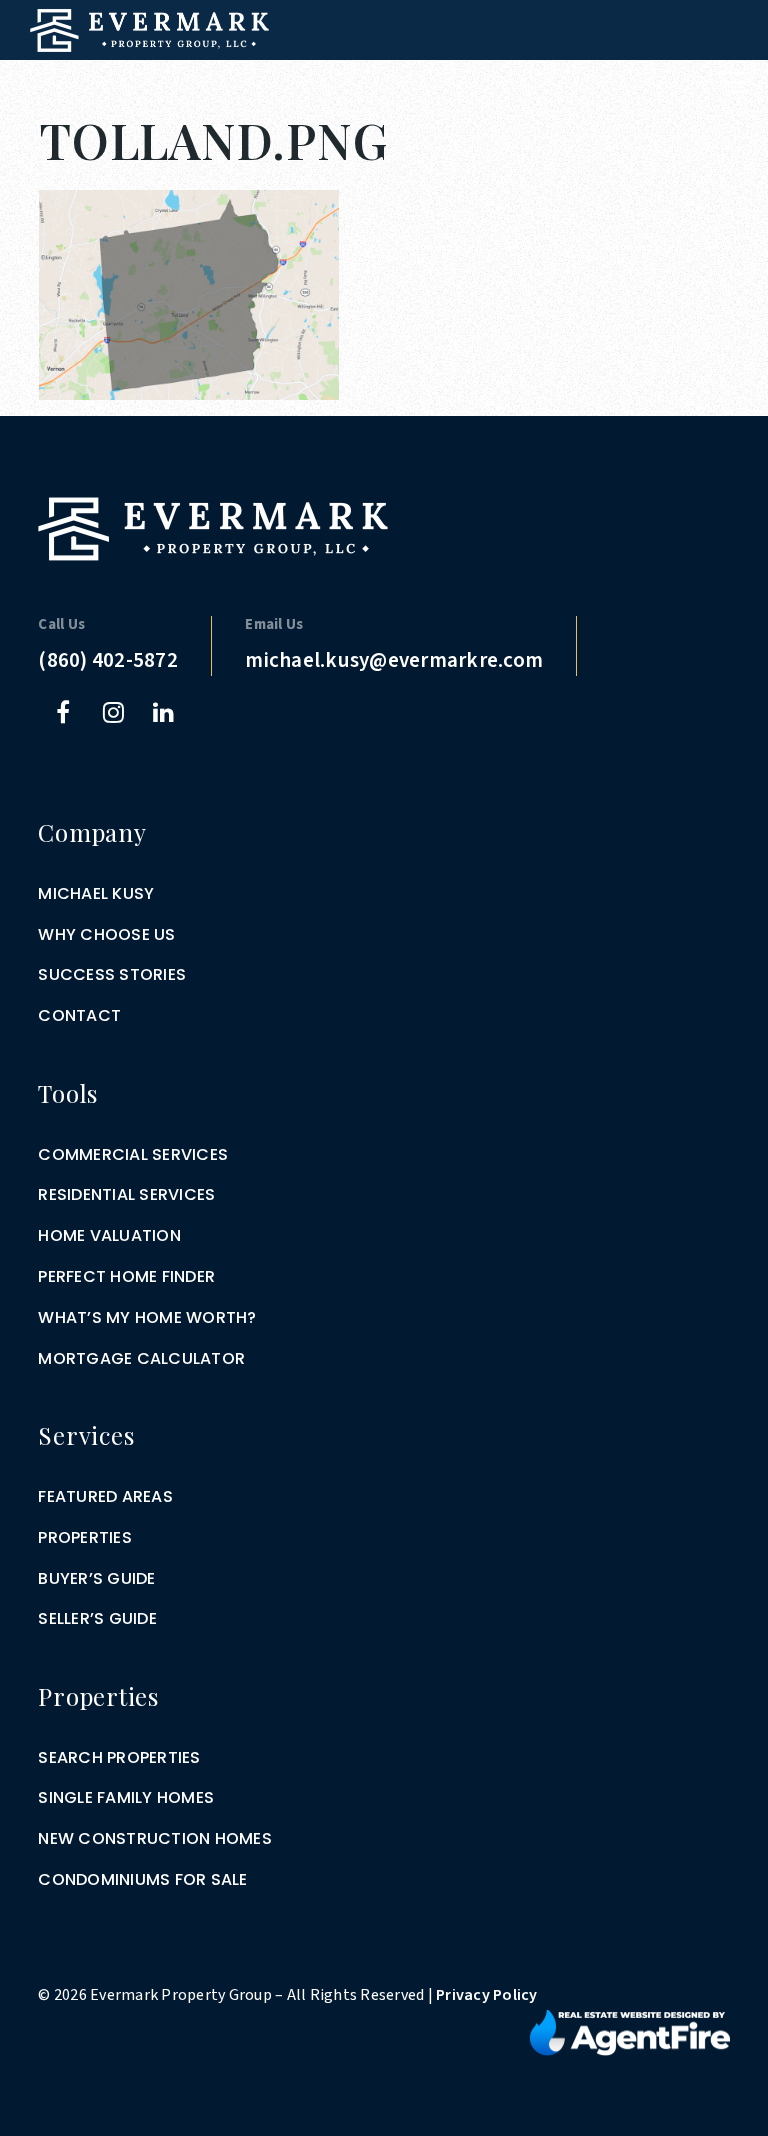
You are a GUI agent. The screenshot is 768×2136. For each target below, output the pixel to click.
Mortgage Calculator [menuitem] (141, 1358)
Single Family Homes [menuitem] (126, 1797)
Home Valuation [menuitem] (109, 1235)
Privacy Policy (487, 1995)
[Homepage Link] (149, 29)
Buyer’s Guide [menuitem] (96, 1578)
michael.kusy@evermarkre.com (394, 660)
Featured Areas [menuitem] (105, 1496)
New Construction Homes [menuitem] (155, 1838)
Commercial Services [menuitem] (133, 1154)
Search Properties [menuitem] (119, 1757)
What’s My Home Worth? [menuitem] (147, 1317)
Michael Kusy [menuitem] (96, 893)
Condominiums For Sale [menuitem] (142, 1879)
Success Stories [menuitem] (112, 974)
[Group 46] (630, 2032)
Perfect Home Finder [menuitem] (126, 1276)
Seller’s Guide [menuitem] (97, 1618)
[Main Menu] (730, 82)
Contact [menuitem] (79, 1015)
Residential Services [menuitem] (126, 1194)
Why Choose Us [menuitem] (106, 934)
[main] (384, 200)
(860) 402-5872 (108, 660)
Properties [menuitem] (85, 1537)
